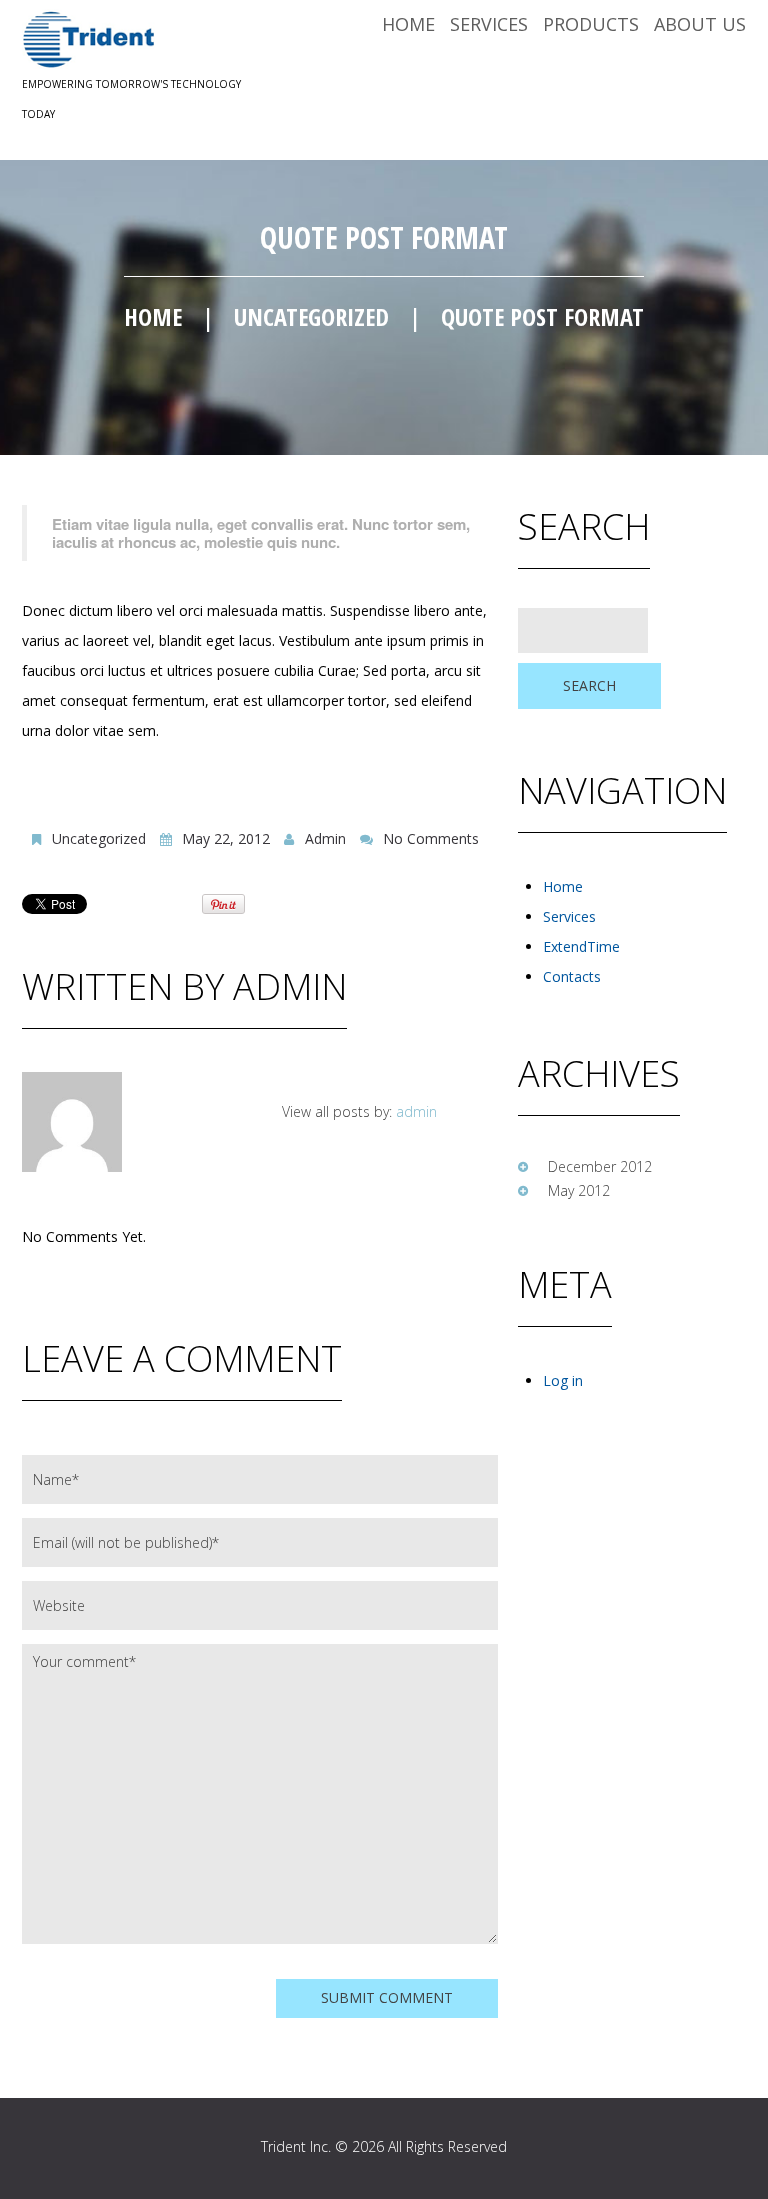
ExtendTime (581, 946)
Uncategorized (311, 316)
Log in (563, 1380)
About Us (700, 24)
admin (325, 838)
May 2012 (579, 1190)
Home (408, 24)
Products (591, 24)
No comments (431, 838)
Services (489, 24)
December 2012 (600, 1166)
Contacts (572, 976)
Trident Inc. (296, 2146)
